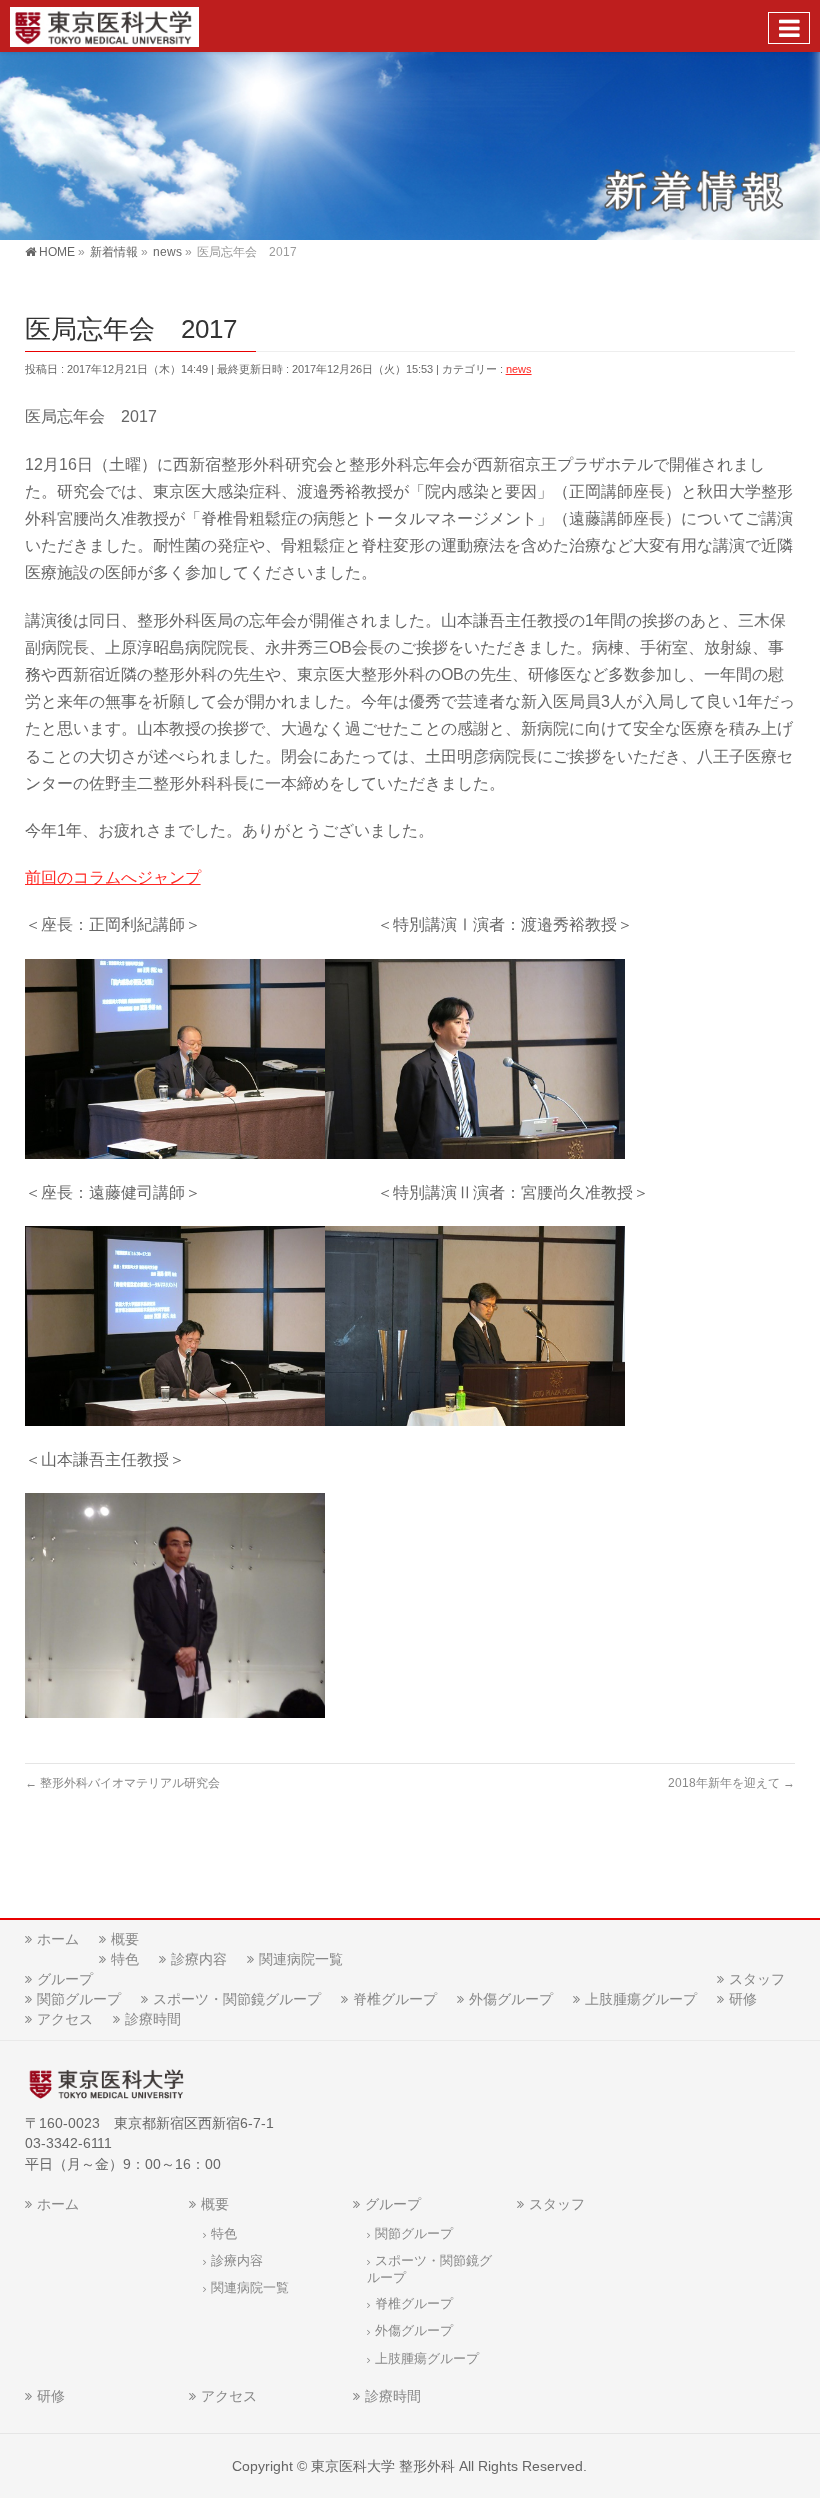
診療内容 (199, 1959)
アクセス (65, 2019)
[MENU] (789, 28)
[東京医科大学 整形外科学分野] (104, 25)
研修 (743, 1999)
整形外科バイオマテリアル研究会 (122, 1783)
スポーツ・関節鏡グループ (237, 1999)
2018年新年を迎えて (731, 1783)
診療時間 (153, 2019)
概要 (125, 1939)
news (519, 369)
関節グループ (79, 1999)
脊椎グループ (395, 1999)
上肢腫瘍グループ (641, 1999)
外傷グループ (511, 1999)
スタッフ (757, 1979)
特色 (125, 1959)
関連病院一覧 (301, 1959)
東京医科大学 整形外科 (383, 2466)
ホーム (58, 1939)
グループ (65, 1979)
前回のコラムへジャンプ (113, 877)
